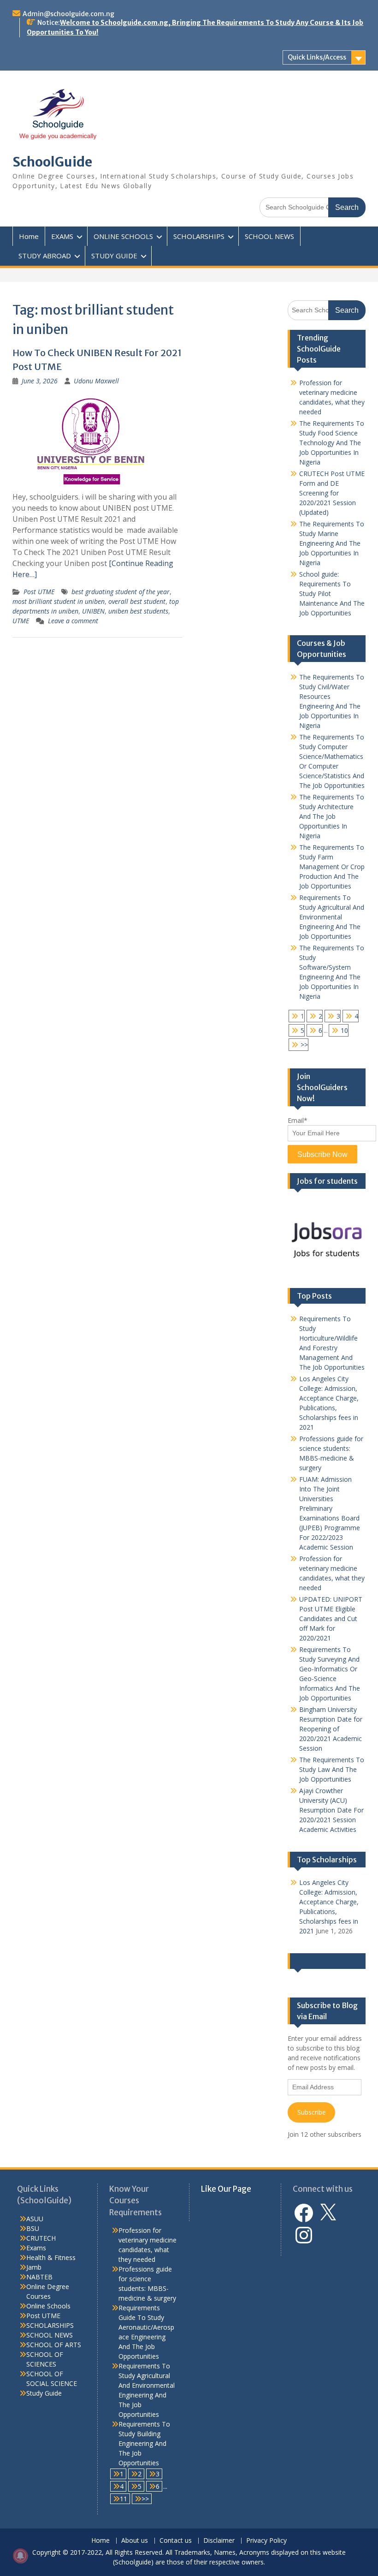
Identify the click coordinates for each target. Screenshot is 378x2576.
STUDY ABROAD (45, 256)
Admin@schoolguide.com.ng (68, 14)
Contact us (176, 2541)
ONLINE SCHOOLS (123, 236)
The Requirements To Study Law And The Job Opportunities (332, 1769)
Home (29, 236)
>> (304, 1045)
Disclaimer (219, 2541)
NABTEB (39, 2277)
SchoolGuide (52, 162)
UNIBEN (93, 611)
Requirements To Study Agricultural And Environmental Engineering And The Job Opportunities (332, 917)
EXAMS (62, 236)
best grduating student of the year (121, 592)
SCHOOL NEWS (269, 236)
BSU (33, 2228)
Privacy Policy (266, 2541)
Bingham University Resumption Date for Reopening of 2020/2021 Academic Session (331, 1729)
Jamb (34, 2267)
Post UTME (39, 592)
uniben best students (138, 611)
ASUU (35, 2219)
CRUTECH (41, 2238)
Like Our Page (321, 1961)
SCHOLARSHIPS (199, 236)
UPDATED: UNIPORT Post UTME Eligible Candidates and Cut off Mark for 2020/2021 (331, 1619)
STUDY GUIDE (114, 256)
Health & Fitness (51, 2257)
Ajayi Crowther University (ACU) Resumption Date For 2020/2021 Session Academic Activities (331, 1810)
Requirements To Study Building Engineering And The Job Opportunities (144, 2443)
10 (344, 1030)
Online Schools (48, 2306)
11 (124, 2499)
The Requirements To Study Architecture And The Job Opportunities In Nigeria (332, 816)
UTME (21, 621)
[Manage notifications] (20, 2556)
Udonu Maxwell (96, 381)
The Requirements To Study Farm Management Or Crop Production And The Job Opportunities (332, 867)
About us (135, 2541)
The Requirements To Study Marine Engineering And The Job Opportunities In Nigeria (332, 543)
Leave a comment (73, 621)
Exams (36, 2248)
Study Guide (44, 2393)
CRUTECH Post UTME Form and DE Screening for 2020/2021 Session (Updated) (332, 493)
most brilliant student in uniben (59, 601)
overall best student (137, 601)
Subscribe (312, 2112)
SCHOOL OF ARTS (54, 2345)
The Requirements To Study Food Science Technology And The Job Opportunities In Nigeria (332, 443)
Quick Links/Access (317, 57)
